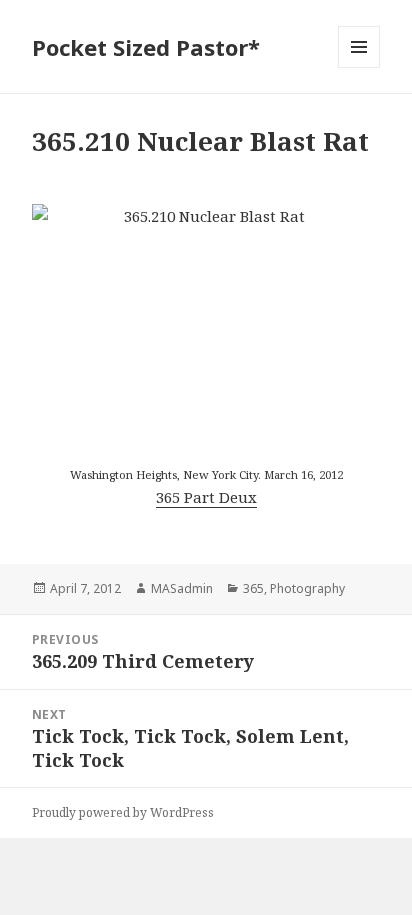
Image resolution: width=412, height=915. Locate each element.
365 (253, 588)
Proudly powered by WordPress (123, 812)
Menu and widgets (359, 67)
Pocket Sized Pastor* (146, 47)
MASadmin (182, 588)
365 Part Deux (206, 497)
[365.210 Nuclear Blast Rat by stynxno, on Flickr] (206, 320)
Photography (307, 588)
